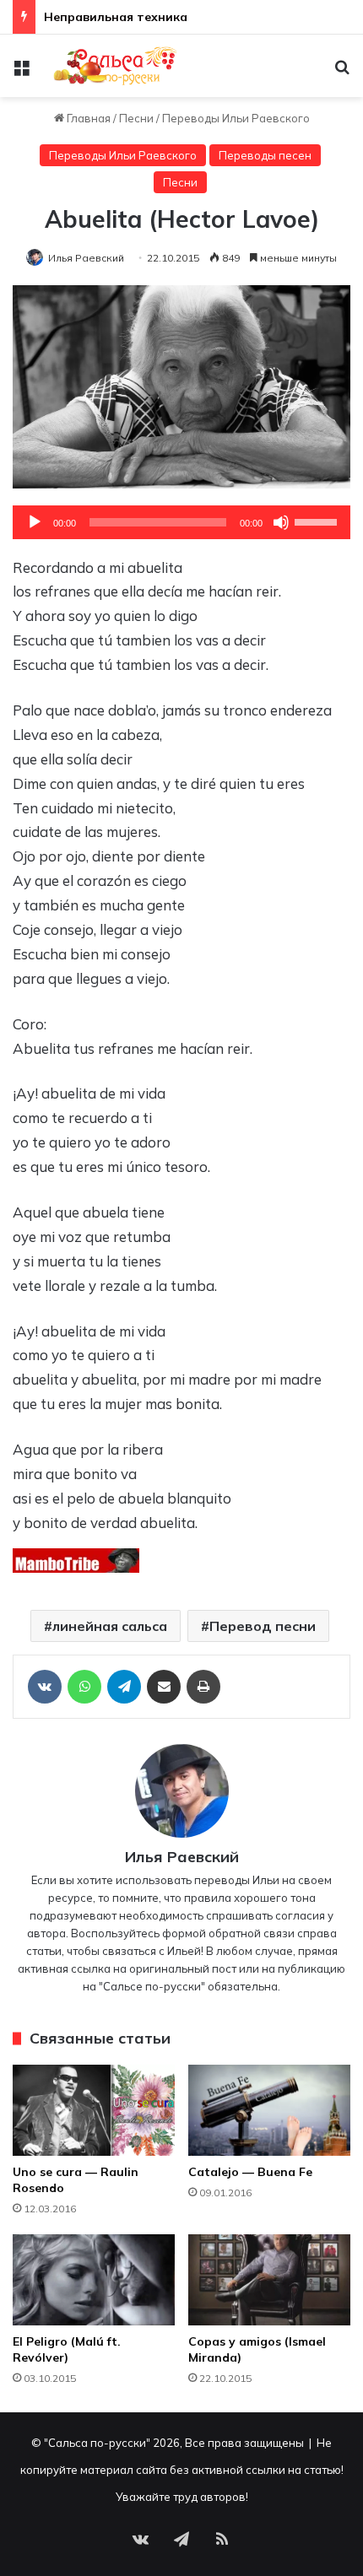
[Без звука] (281, 522)
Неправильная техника (116, 17)
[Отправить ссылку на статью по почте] (164, 1687)
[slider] (318, 521)
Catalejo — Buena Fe (250, 2172)
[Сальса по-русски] (110, 66)
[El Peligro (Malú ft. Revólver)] (94, 2280)
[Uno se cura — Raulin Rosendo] (94, 2110)
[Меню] (21, 72)
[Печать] (203, 1687)
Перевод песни (263, 1626)
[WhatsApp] (84, 1687)
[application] (181, 522)
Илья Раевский (86, 258)
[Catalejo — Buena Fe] (269, 2110)
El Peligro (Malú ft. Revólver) (67, 2349)
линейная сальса (110, 1626)
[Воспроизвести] (35, 522)
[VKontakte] (45, 1687)
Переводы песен (265, 155)
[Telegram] (124, 1687)
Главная (87, 118)
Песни (136, 118)
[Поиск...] (342, 72)
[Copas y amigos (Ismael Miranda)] (269, 2280)
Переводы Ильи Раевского (236, 118)
